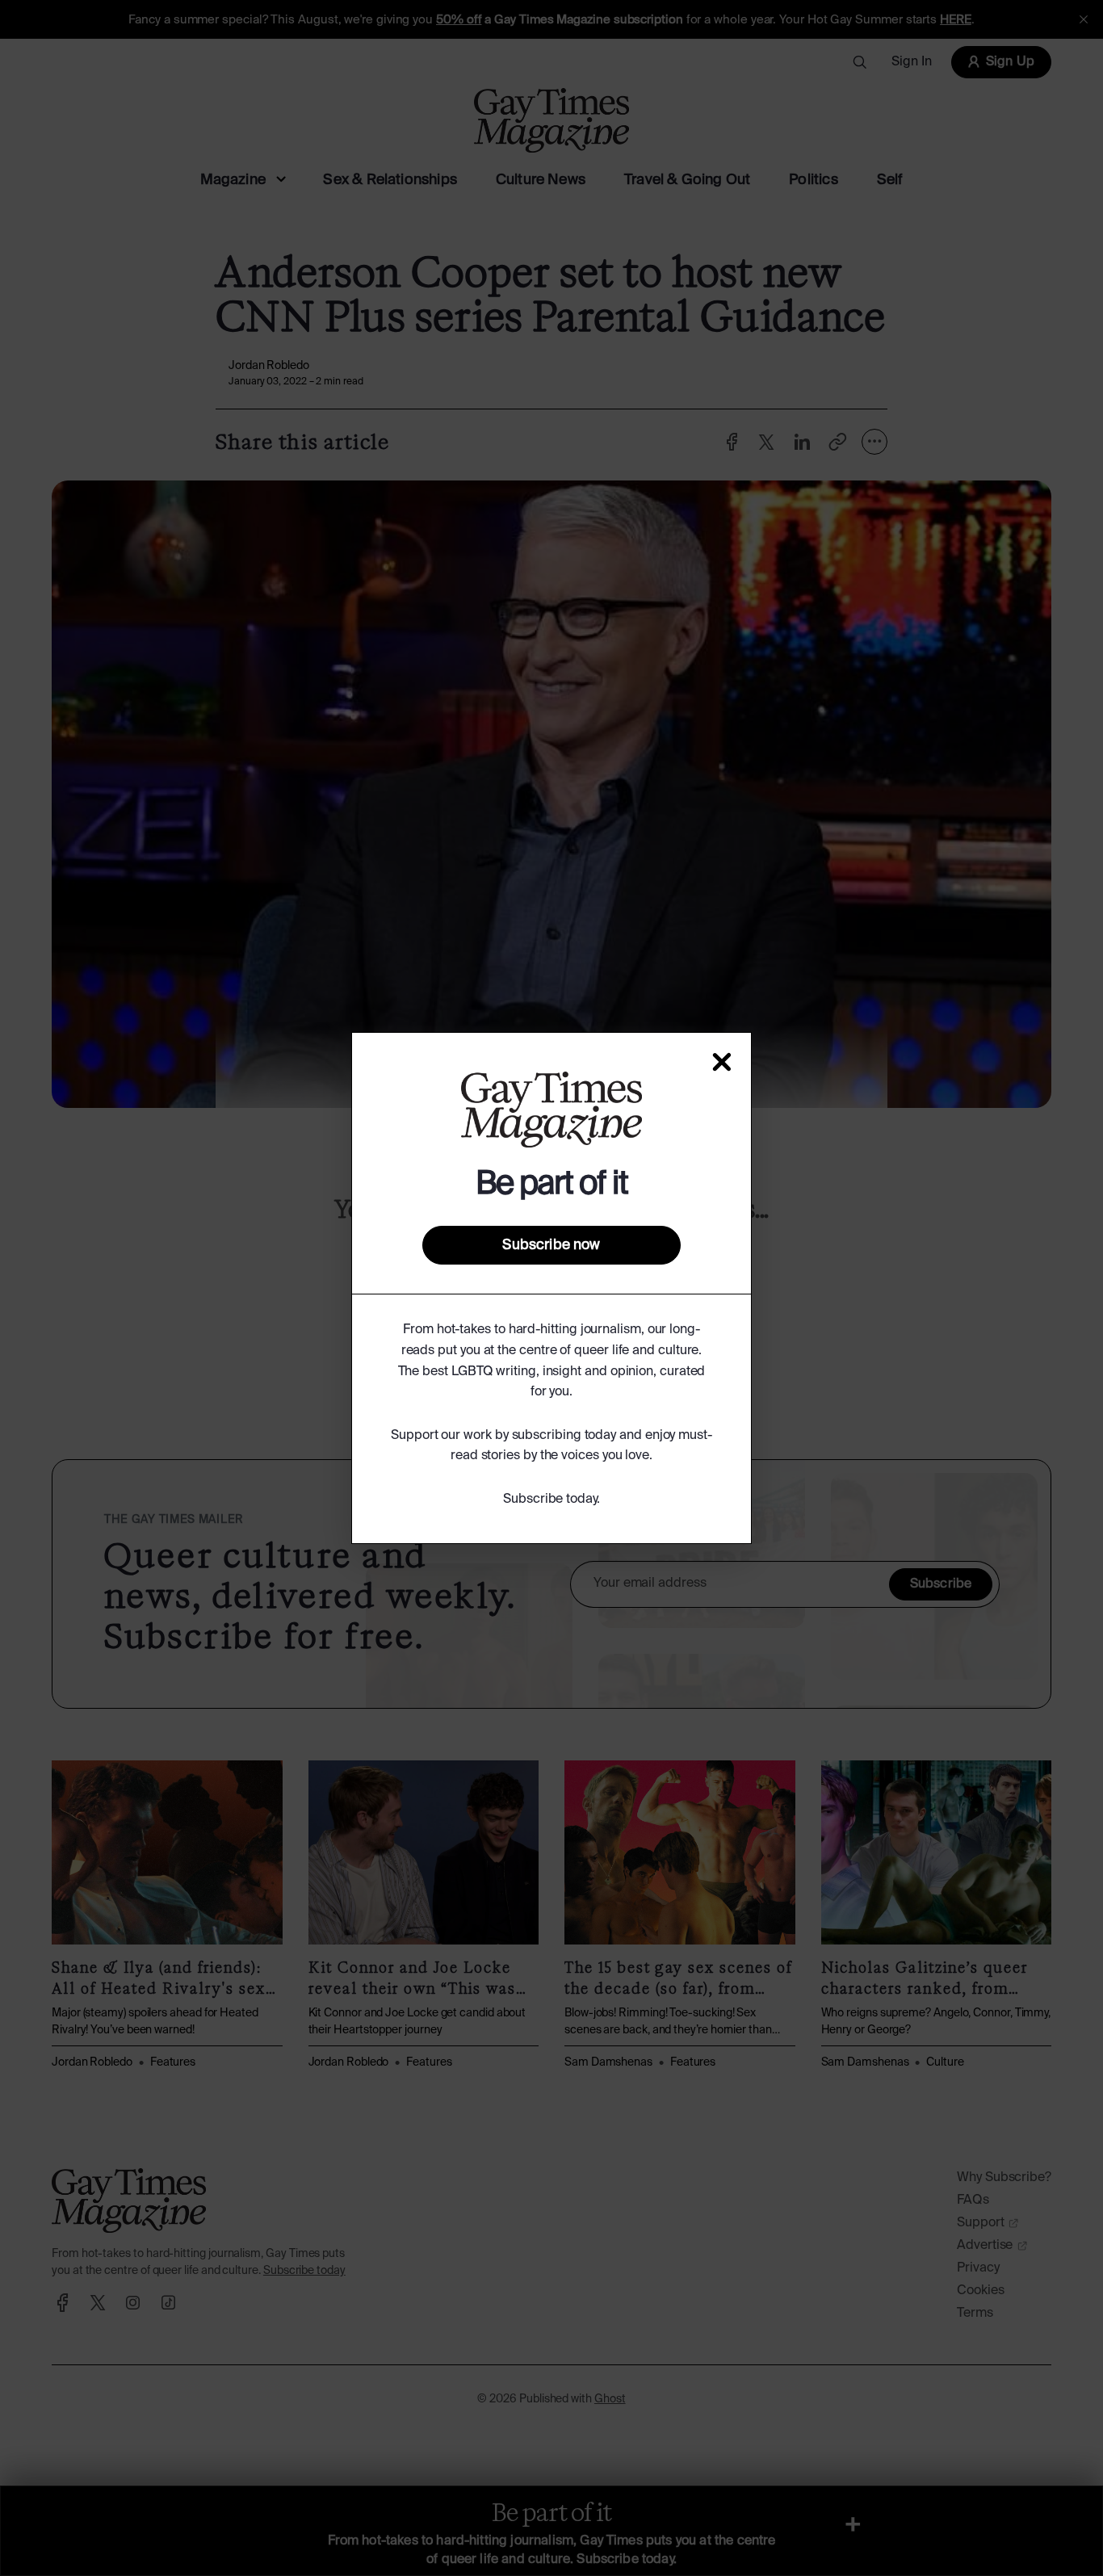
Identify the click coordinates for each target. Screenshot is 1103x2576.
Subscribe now (551, 1245)
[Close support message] (722, 1062)
